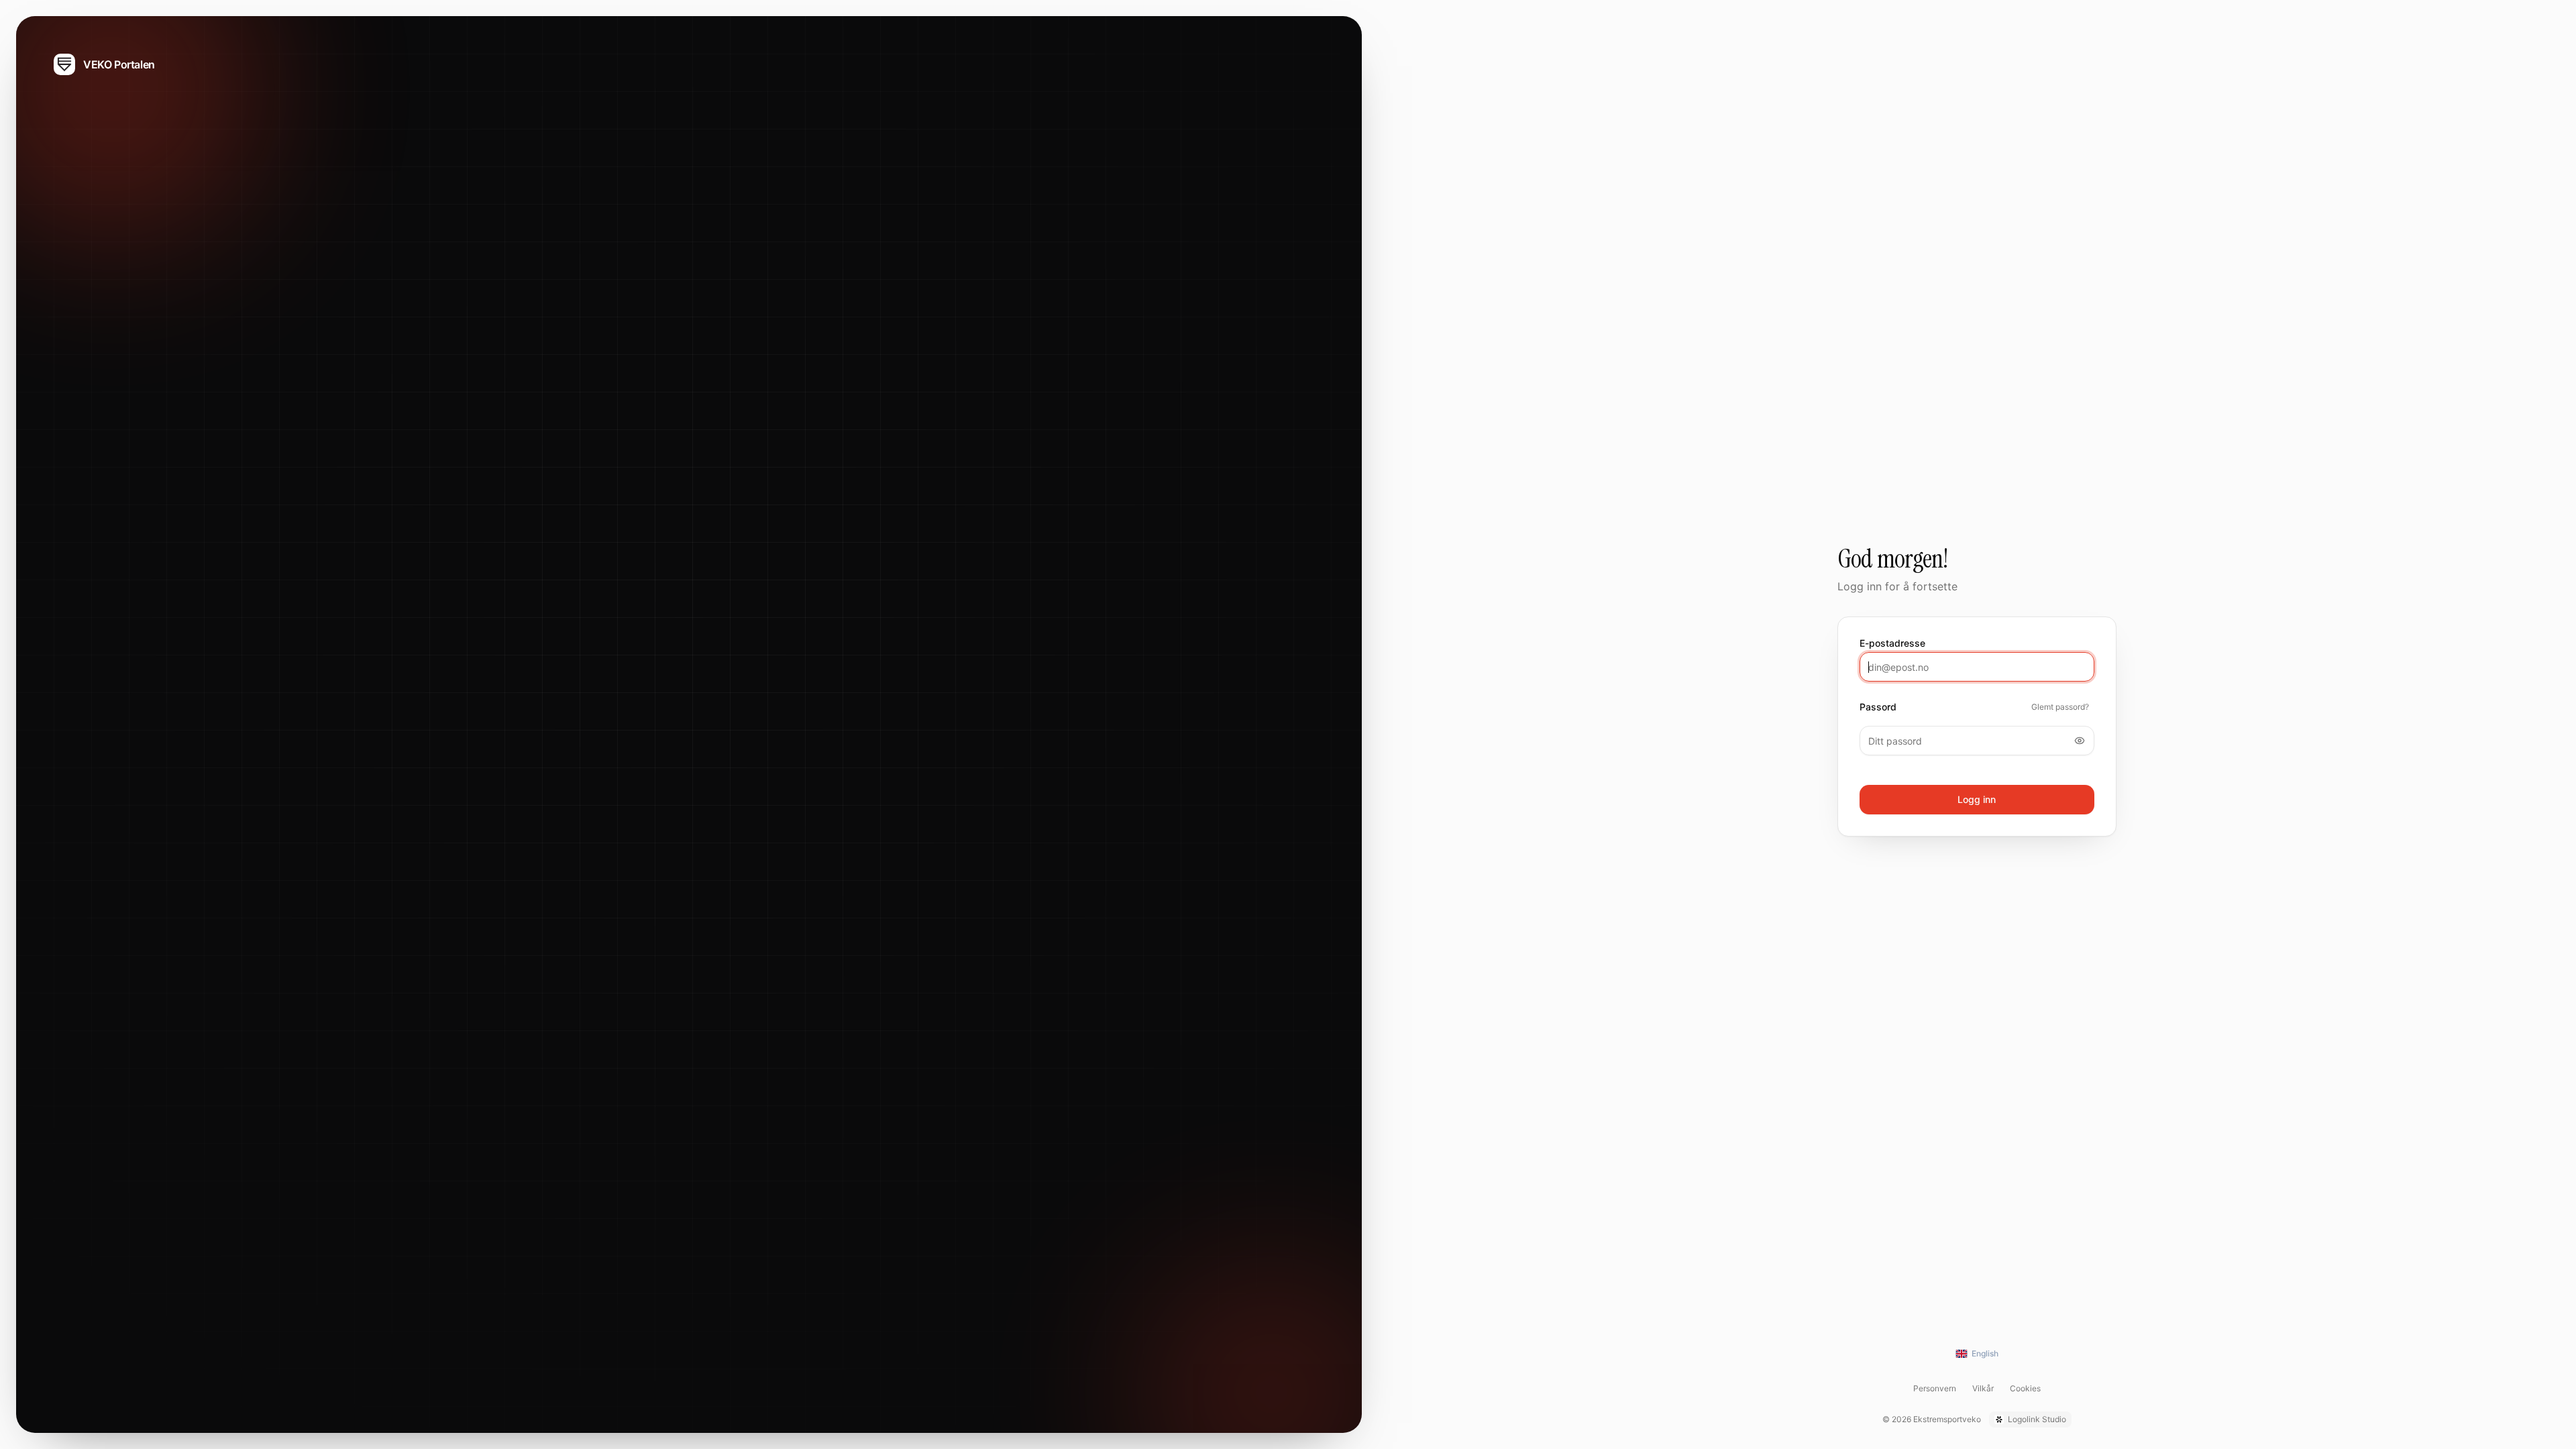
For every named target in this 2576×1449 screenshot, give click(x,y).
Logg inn (1977, 799)
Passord (1878, 707)
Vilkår (1983, 1388)
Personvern (1935, 1388)
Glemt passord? (2060, 707)
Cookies (2025, 1388)
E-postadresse (1892, 643)
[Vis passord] (2080, 741)
